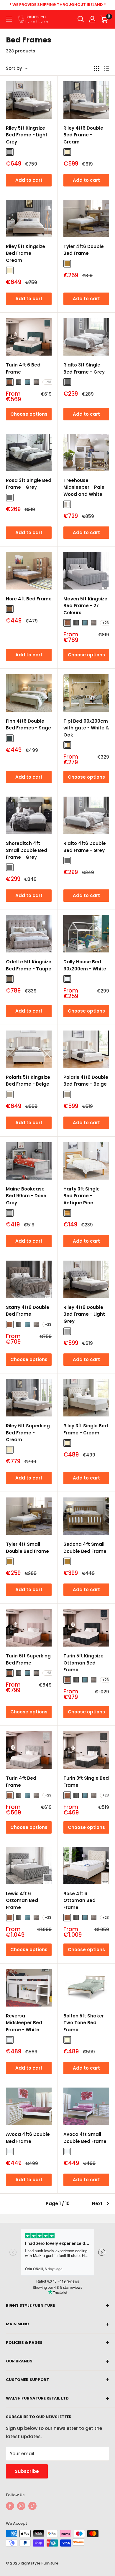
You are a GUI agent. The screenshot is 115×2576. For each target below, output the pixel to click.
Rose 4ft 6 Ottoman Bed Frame (79, 1900)
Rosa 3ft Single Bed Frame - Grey (29, 484)
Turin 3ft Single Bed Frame (86, 1781)
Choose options (29, 414)
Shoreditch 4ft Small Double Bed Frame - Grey (27, 850)
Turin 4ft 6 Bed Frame (23, 368)
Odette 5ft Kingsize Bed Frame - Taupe (29, 965)
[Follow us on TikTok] (32, 2506)
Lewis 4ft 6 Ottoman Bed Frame (22, 1900)
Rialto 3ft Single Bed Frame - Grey (84, 368)
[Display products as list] (106, 68)
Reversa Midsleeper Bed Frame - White (24, 2023)
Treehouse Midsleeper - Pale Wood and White (84, 487)
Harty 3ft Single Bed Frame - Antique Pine (82, 1196)
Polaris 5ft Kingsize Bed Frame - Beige (28, 1081)
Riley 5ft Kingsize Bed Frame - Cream (26, 253)
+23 (48, 382)
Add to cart (29, 180)
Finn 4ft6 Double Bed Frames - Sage (28, 724)
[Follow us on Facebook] (10, 2506)
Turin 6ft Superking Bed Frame (28, 1659)
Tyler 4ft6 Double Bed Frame (84, 250)
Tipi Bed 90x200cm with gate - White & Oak (86, 728)
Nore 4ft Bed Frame (29, 599)
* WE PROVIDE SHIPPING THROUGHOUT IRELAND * (58, 5)
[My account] (92, 19)
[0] (104, 19)
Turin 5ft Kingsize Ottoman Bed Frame (83, 1663)
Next (97, 2203)
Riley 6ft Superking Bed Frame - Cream (28, 1433)
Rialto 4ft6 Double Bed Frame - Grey (85, 847)
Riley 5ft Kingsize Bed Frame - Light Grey (27, 135)
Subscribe (27, 2471)
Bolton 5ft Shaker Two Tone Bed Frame (84, 2023)
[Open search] (81, 19)
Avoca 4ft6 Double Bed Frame (28, 2138)
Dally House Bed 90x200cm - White (85, 965)
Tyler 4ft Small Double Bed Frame (27, 1548)
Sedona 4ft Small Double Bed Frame (85, 1548)
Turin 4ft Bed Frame (21, 1781)
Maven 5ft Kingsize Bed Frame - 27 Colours (85, 606)
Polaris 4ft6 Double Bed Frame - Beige (86, 1081)
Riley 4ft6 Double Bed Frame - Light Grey (84, 1314)
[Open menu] (9, 19)
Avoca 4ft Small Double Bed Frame (85, 2138)
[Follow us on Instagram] (21, 2506)
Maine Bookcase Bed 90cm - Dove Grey (26, 1196)
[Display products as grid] (97, 68)
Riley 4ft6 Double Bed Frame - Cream (83, 135)
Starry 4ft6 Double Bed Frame (28, 1311)
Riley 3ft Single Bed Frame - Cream (86, 1429)
